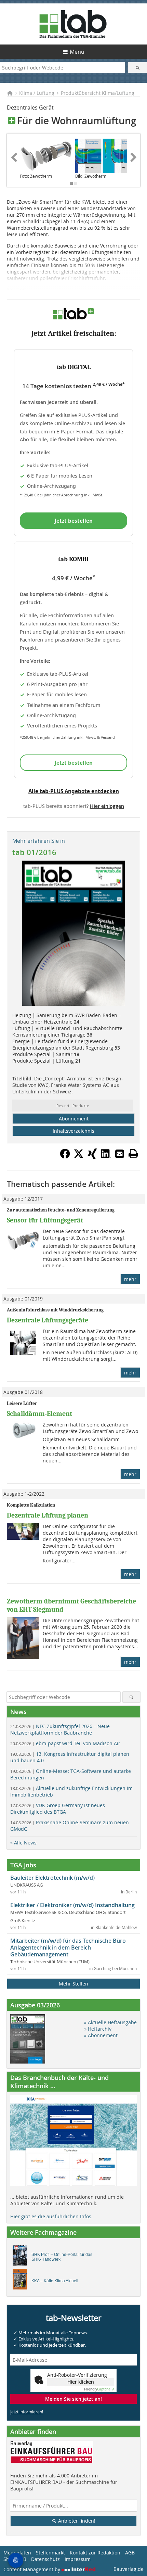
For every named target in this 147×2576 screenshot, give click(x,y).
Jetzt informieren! (27, 2412)
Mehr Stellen (73, 1984)
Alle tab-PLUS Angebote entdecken (74, 791)
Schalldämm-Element (39, 1414)
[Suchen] (137, 68)
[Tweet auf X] (79, 1157)
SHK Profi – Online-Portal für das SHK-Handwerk (62, 2257)
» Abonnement (101, 2035)
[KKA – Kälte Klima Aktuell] (22, 2281)
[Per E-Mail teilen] (120, 1154)
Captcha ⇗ (99, 2389)
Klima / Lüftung (37, 93)
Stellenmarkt (50, 2553)
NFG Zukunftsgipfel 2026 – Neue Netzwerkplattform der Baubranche (60, 1729)
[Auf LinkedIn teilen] (106, 1157)
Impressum (78, 2559)
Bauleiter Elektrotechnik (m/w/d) (52, 1878)
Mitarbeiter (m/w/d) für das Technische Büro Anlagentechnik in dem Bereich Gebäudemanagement (68, 1947)
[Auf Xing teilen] (92, 1157)
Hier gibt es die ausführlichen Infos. (51, 2216)
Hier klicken (81, 2382)
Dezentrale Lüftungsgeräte (48, 1320)
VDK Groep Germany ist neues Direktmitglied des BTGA (58, 1809)
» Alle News (23, 1843)
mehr (130, 1279)
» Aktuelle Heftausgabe (110, 2022)
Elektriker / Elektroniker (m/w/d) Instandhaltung (72, 1905)
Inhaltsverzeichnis (73, 1131)
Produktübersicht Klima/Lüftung (98, 93)
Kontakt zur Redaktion (95, 2553)
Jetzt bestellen (74, 521)
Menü (77, 52)
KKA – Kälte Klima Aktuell (55, 2281)
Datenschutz (45, 2559)
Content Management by (32, 2569)
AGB (130, 2553)
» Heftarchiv (98, 2029)
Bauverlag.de (129, 2569)
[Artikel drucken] (133, 1154)
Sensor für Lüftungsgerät (45, 1220)
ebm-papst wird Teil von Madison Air (65, 1743)
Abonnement (74, 1119)
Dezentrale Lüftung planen (48, 1515)
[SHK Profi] (22, 2257)
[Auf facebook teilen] (65, 1157)
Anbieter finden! (76, 2521)
